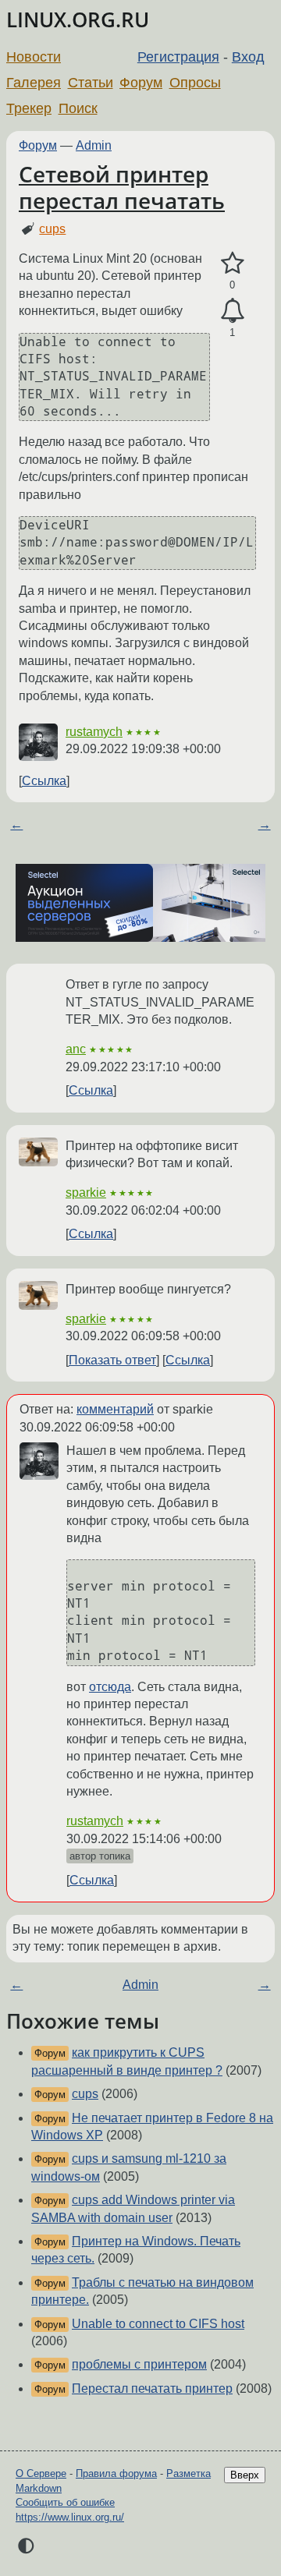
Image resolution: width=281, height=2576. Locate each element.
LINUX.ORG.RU (78, 20)
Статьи (91, 83)
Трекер (29, 108)
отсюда (110, 1687)
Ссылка (44, 781)
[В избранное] (232, 264)
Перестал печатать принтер (152, 2388)
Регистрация (178, 57)
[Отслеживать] (232, 311)
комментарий (115, 1409)
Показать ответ (112, 1360)
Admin (94, 145)
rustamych (94, 732)
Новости (34, 57)
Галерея (34, 83)
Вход (248, 57)
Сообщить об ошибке (65, 2502)
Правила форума (116, 2473)
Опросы (195, 83)
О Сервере (41, 2473)
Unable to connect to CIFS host (158, 2324)
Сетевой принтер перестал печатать (122, 187)
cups (52, 229)
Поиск (78, 108)
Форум (141, 83)
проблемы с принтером (139, 2364)
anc (76, 1049)
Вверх (245, 2475)
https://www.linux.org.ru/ (70, 2517)
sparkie (86, 1192)
